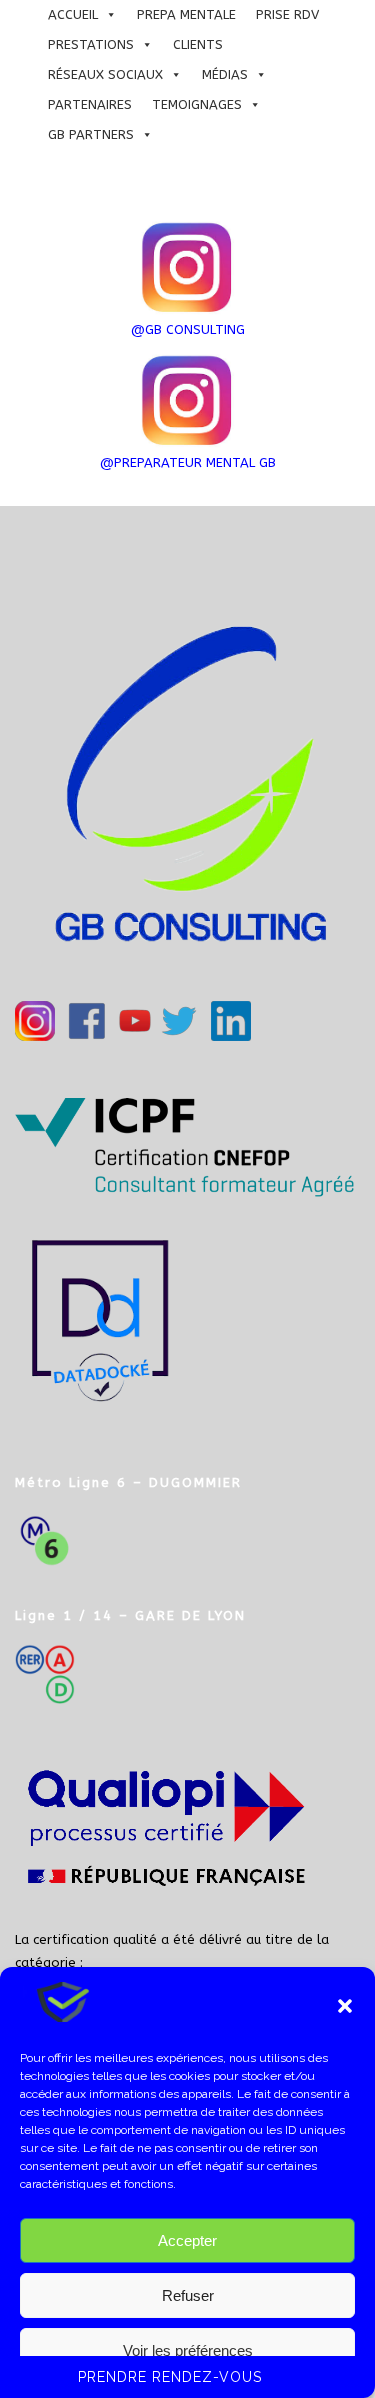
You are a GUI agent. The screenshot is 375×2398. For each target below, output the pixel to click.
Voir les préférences (188, 2350)
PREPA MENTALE (186, 14)
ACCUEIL (73, 14)
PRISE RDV (287, 14)
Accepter (187, 2240)
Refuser (188, 2295)
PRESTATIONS (91, 44)
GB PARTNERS (91, 134)
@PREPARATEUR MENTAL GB (188, 462)
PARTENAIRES (90, 104)
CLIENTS (198, 44)
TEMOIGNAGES (197, 104)
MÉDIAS (225, 74)
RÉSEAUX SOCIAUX (105, 74)
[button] (345, 2006)
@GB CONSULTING (188, 329)
